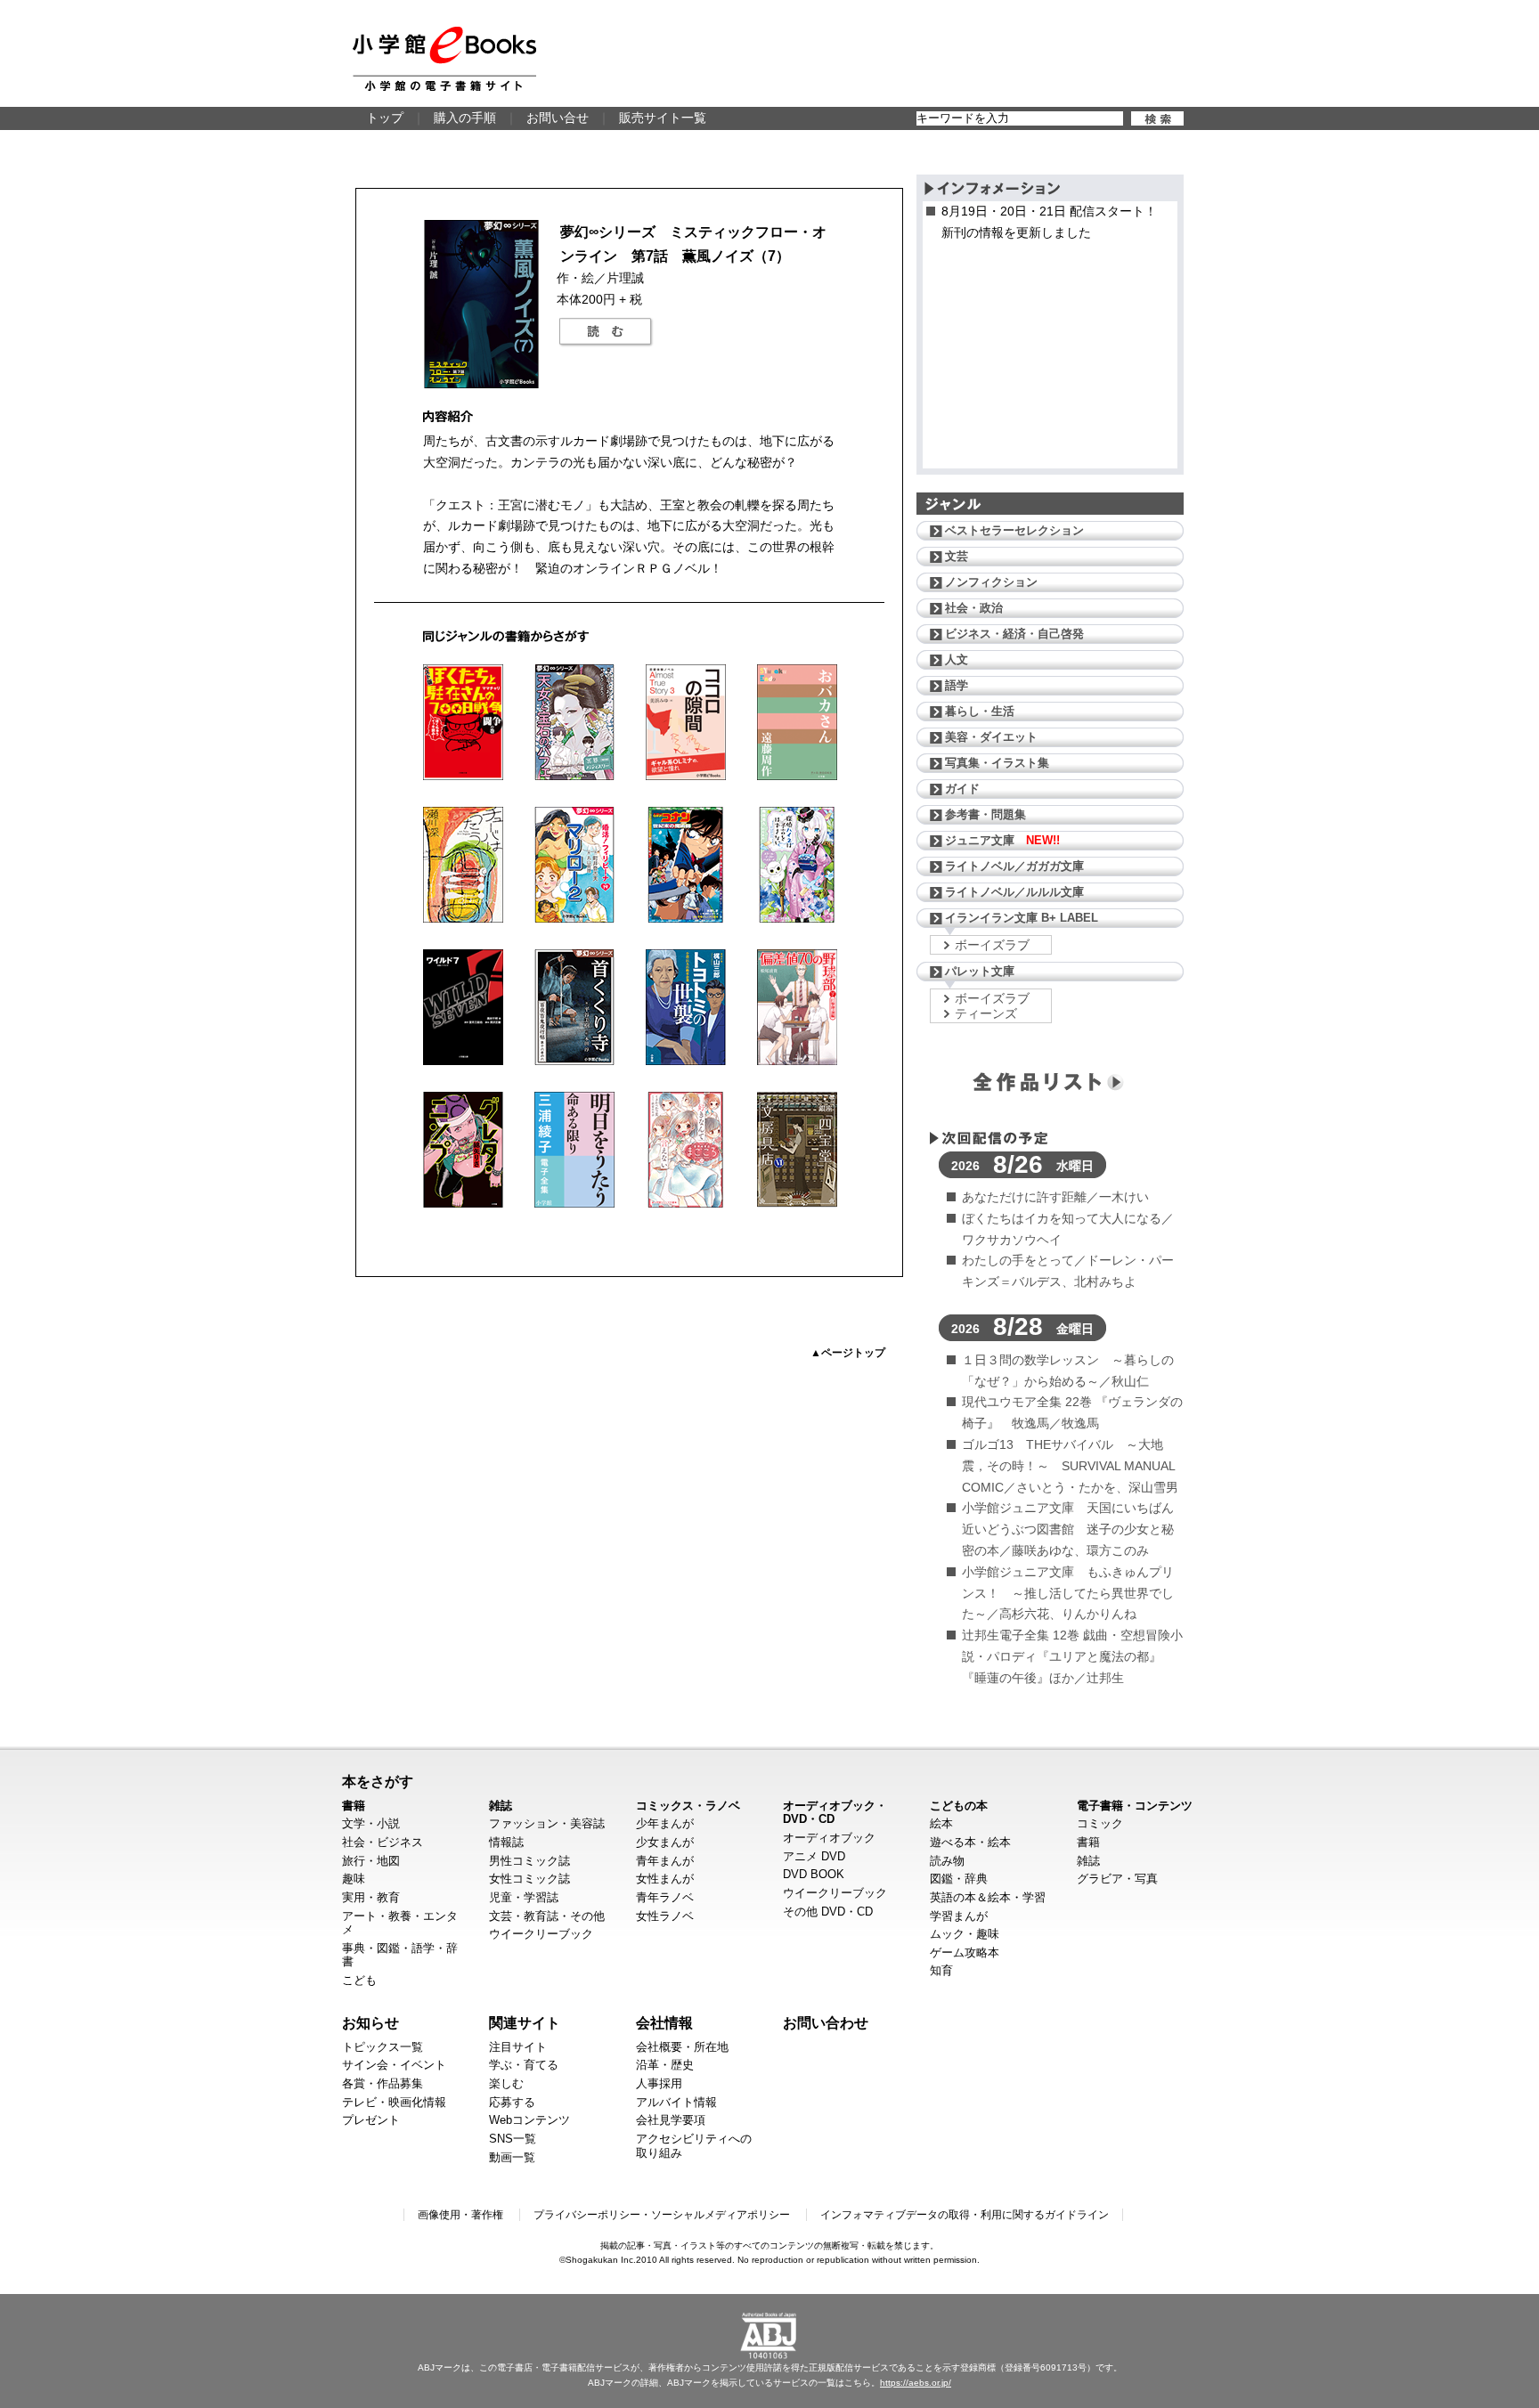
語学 (957, 685)
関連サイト (525, 2022)
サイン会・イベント (394, 2065)
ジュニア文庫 (1002, 840)
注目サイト (518, 2047)
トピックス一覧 (383, 2047)
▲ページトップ (848, 1353)
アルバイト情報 (676, 2102)
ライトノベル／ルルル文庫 (1014, 892)
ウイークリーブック (541, 1934)
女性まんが (665, 1879)
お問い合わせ (826, 2022)
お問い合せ (558, 118)
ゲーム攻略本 (965, 1952)
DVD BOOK (814, 1874)
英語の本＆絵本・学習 (988, 1897)
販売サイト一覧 (663, 118)
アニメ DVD (814, 1856)
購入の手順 (465, 118)
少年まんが (665, 1823)
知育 (941, 1970)
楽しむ (506, 2083)
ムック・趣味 (965, 1934)
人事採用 (659, 2083)
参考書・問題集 (985, 814)
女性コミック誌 (529, 1879)
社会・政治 (974, 608)
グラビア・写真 (1117, 1879)
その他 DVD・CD (828, 1912)
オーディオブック (829, 1838)
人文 (957, 659)
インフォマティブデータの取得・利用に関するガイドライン (965, 2215)
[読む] (606, 332)
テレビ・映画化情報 (394, 2102)
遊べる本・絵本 (970, 1842)
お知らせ (370, 2022)
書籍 (354, 1806)
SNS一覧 (513, 2139)
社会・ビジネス (383, 1842)
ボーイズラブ (992, 945)
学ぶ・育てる (524, 2065)
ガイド (962, 789)
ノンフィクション (991, 582)
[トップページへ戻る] (444, 59)
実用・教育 (371, 1897)
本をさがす (378, 1781)
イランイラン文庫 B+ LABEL (1022, 918)
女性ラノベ (665, 1916)
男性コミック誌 (529, 1861)
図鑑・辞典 (959, 1879)
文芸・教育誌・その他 (547, 1916)
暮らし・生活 (980, 711)
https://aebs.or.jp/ (916, 2383)
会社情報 (664, 2022)
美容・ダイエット (991, 737)
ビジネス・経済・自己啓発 (1014, 634)
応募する (512, 2102)
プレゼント (371, 2120)
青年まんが (665, 1861)
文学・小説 (371, 1823)
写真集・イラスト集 (997, 763)
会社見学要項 (671, 2120)
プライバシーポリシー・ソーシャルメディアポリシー (662, 2215)
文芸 (957, 556)
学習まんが (959, 1916)
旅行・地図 (371, 1861)
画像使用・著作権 (460, 2215)
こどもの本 (959, 1806)
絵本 (941, 1823)
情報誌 (506, 1842)
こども (359, 1980)
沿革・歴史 (665, 2065)
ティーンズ (986, 1013)
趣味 (354, 1879)
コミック (1100, 1823)
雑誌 (501, 1806)
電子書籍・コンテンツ (1135, 1806)
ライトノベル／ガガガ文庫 (1014, 866)
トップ (385, 118)
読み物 (947, 1861)
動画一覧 (512, 2157)
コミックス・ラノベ (688, 1806)
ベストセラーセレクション (1014, 530)
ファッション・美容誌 (547, 1823)
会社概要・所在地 (682, 2047)
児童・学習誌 (524, 1897)
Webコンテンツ (529, 2120)
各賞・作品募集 (383, 2083)
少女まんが (665, 1842)
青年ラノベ (665, 1897)
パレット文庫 (980, 971)
